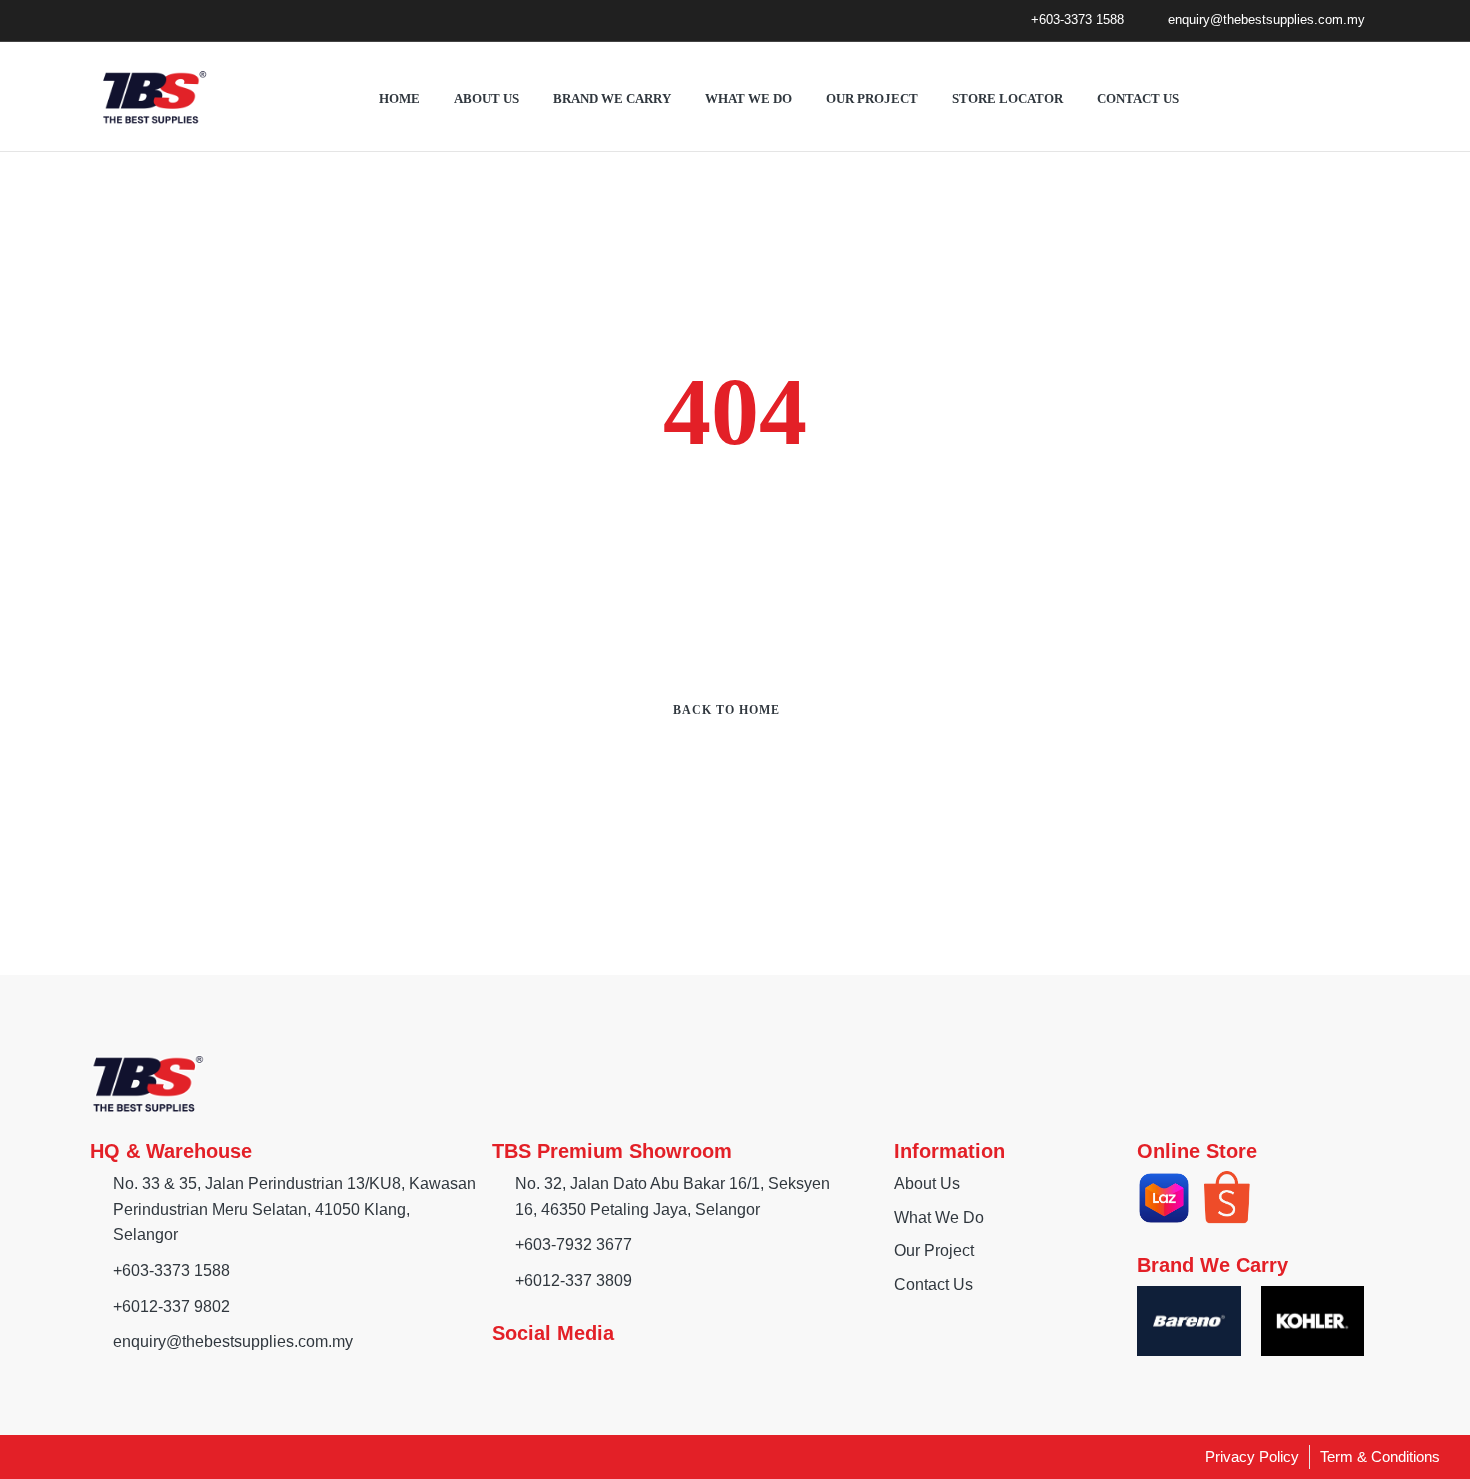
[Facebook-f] (97, 20)
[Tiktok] (169, 20)
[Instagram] (133, 20)
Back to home (726, 710)
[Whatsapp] (205, 20)
